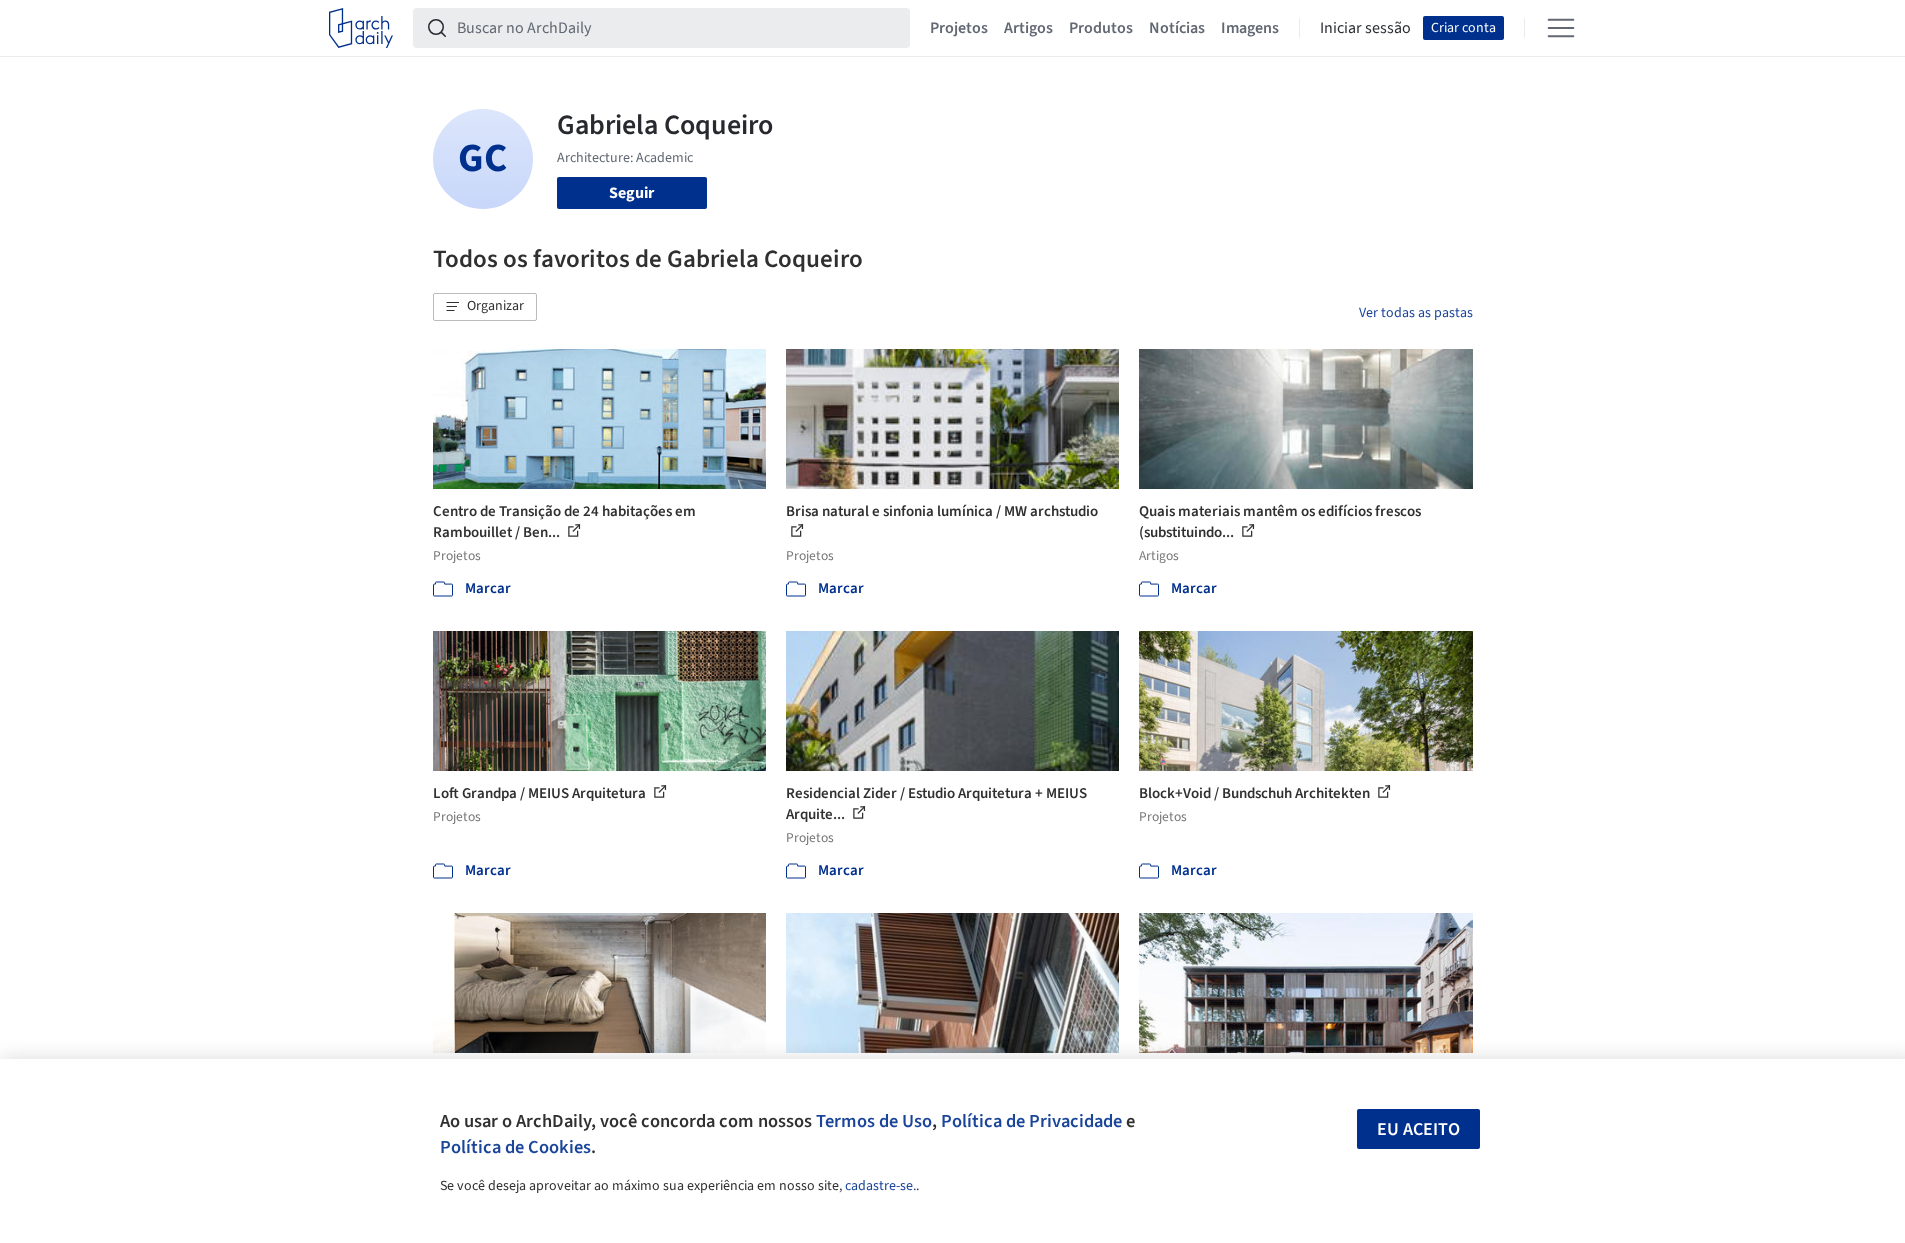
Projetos (959, 28)
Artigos (1028, 28)
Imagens (1250, 28)
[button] (485, 307)
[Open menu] (1561, 28)
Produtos (1101, 28)
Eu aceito (1418, 1129)
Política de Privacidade (1031, 1121)
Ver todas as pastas (1416, 313)
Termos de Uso (874, 1121)
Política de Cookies (515, 1147)
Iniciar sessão (1365, 28)
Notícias (1177, 28)
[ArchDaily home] (361, 28)
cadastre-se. (880, 1186)
